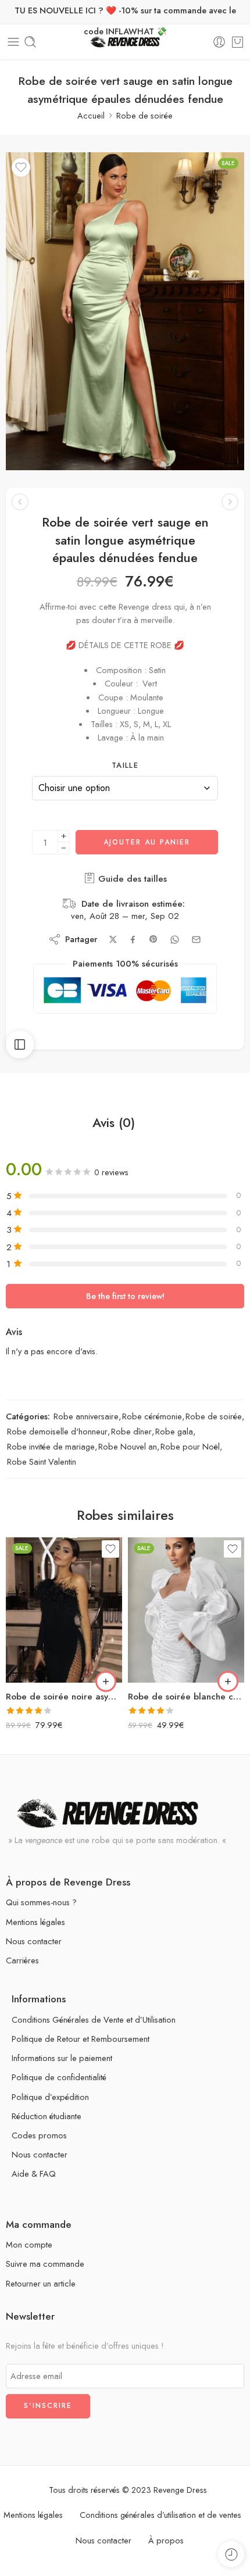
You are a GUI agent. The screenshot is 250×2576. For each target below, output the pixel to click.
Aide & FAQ (34, 2173)
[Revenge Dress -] (125, 42)
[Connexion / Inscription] (219, 42)
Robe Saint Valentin (42, 1461)
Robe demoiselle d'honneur (57, 1431)
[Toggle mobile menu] (13, 42)
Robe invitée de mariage (51, 1446)
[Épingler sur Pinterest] (153, 939)
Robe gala (174, 1431)
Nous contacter (34, 1941)
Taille (125, 765)
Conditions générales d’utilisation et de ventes (160, 2515)
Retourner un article (41, 2283)
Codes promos (39, 2135)
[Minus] (64, 848)
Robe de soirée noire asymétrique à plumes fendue (64, 1697)
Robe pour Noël (190, 1446)
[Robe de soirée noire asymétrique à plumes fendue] (64, 1610)
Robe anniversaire (86, 1416)
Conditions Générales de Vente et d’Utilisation (94, 2019)
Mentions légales (35, 1922)
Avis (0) (114, 1123)
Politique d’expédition (50, 2097)
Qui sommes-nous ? (41, 1902)
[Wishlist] (21, 167)
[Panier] (237, 42)
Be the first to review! (125, 1296)
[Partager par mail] (196, 940)
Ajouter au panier (147, 842)
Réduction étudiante (47, 2116)
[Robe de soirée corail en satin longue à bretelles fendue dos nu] (230, 502)
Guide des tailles (131, 879)
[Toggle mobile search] (30, 42)
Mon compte (29, 2244)
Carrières (22, 1960)
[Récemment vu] (231, 2554)
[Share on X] (113, 940)
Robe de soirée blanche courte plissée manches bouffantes (186, 1697)
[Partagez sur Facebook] (133, 940)
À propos (166, 2540)
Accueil (91, 115)
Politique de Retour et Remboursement (81, 2039)
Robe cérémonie (152, 1416)
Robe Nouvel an (128, 1446)
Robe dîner (131, 1431)
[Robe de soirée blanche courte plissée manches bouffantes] (186, 1610)
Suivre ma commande (45, 2264)
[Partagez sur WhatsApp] (175, 940)
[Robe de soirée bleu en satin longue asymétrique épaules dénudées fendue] (20, 502)
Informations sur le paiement (62, 2058)
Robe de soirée (144, 115)
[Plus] (64, 836)
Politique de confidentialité (59, 2077)
